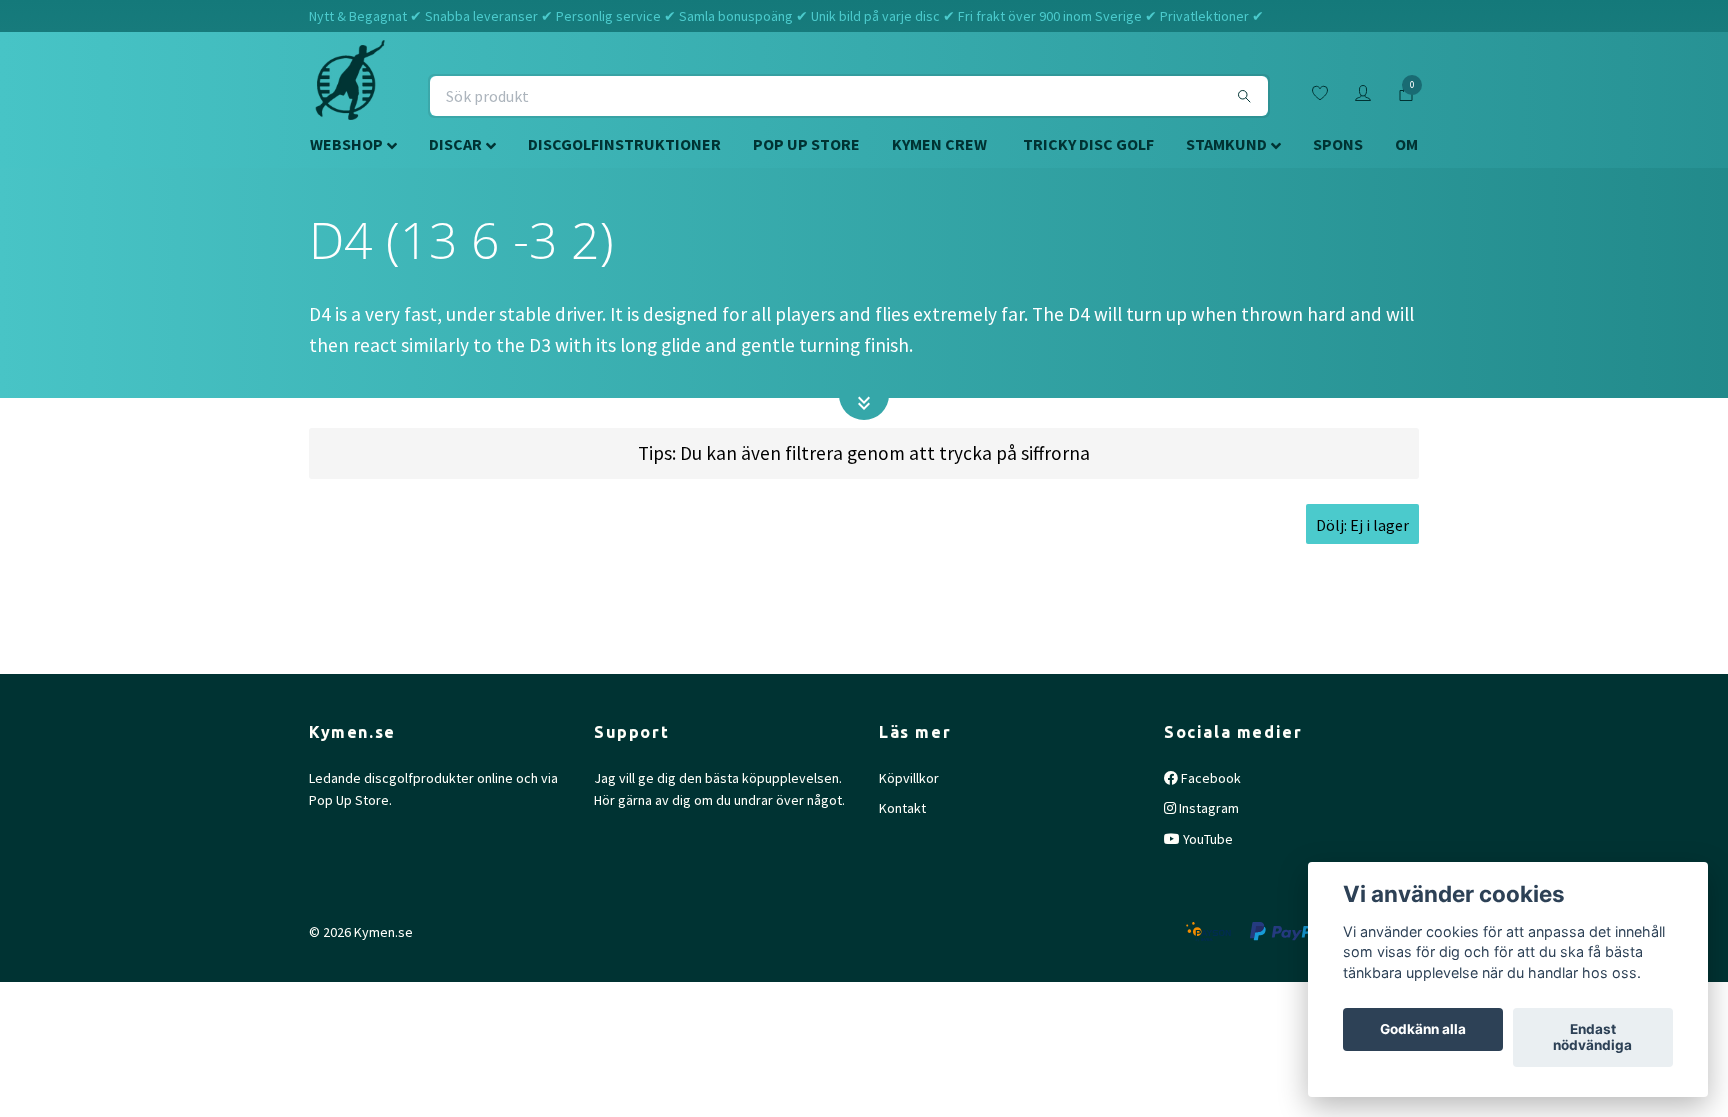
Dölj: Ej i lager (1362, 525)
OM (1406, 144)
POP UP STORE (806, 144)
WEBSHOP (346, 144)
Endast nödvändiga (1592, 1038)
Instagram (1207, 808)
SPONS (1338, 144)
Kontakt (902, 808)
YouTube (1206, 839)
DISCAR (455, 144)
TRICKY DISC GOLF (1088, 144)
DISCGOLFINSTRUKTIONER (624, 144)
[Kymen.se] (350, 96)
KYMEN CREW (939, 144)
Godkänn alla (1423, 1030)
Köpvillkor (909, 778)
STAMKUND (1226, 144)
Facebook (1209, 778)
